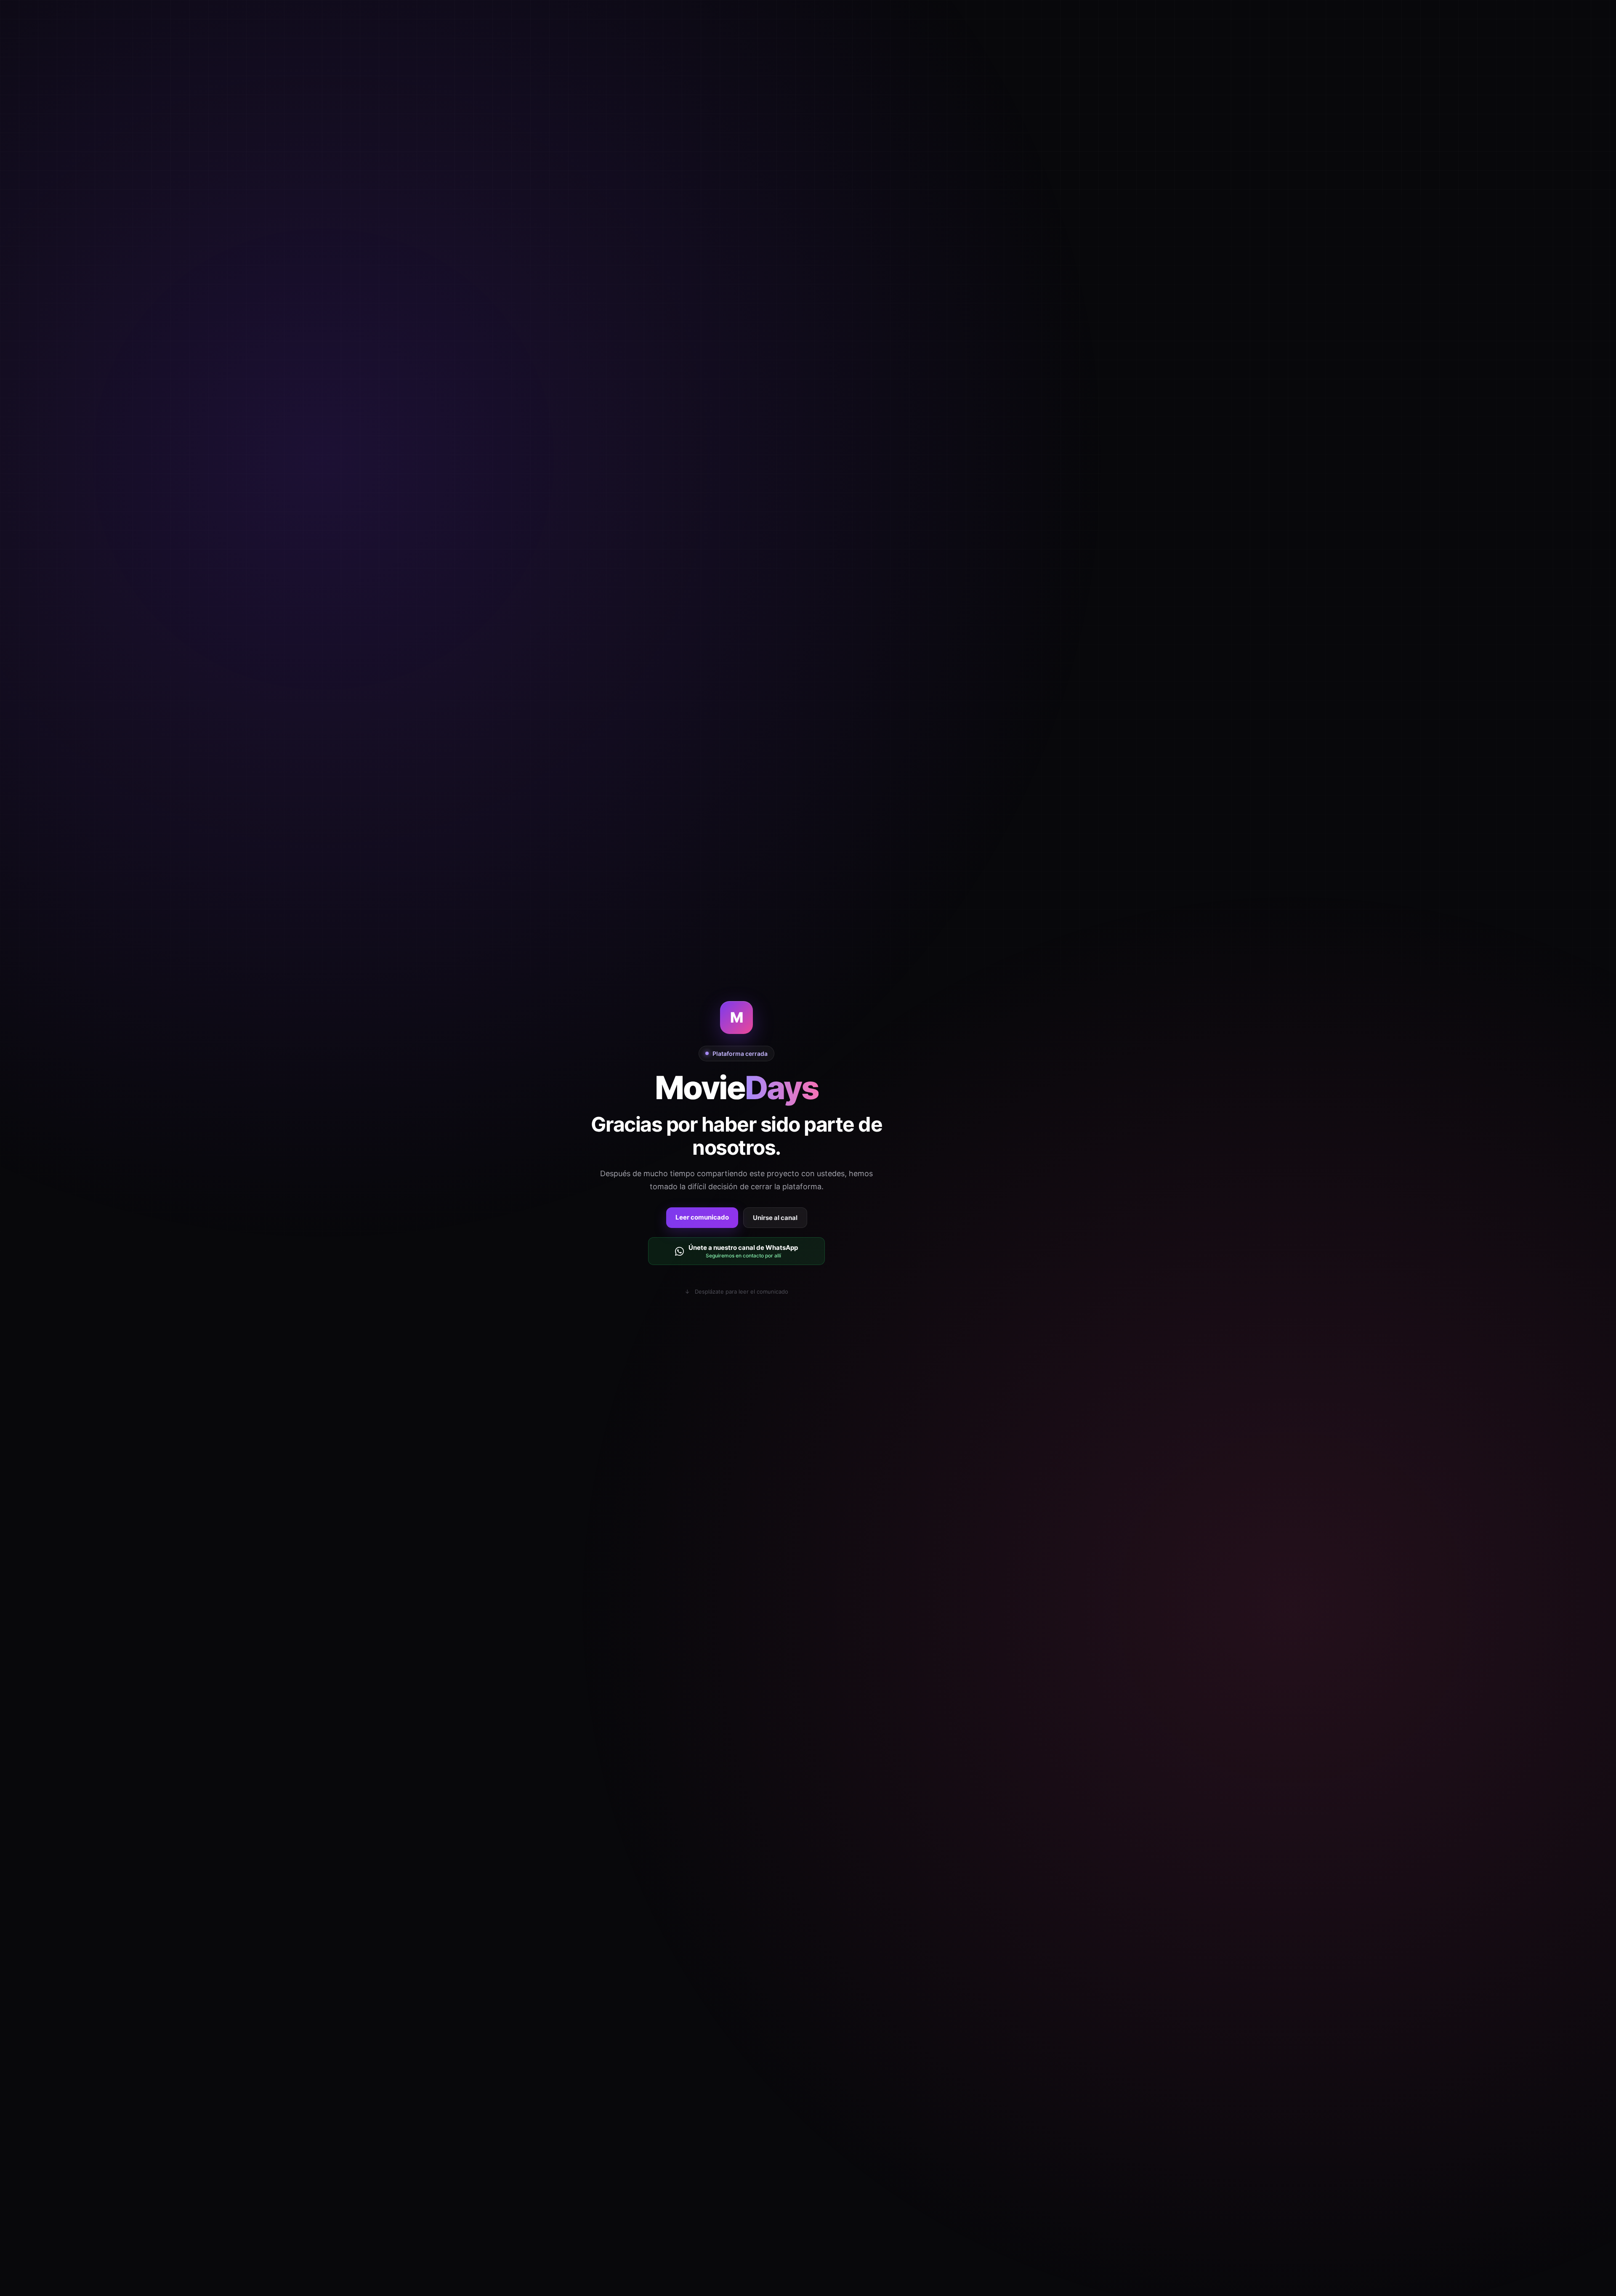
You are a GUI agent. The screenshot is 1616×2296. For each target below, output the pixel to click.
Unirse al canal (775, 1218)
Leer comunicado (702, 1217)
